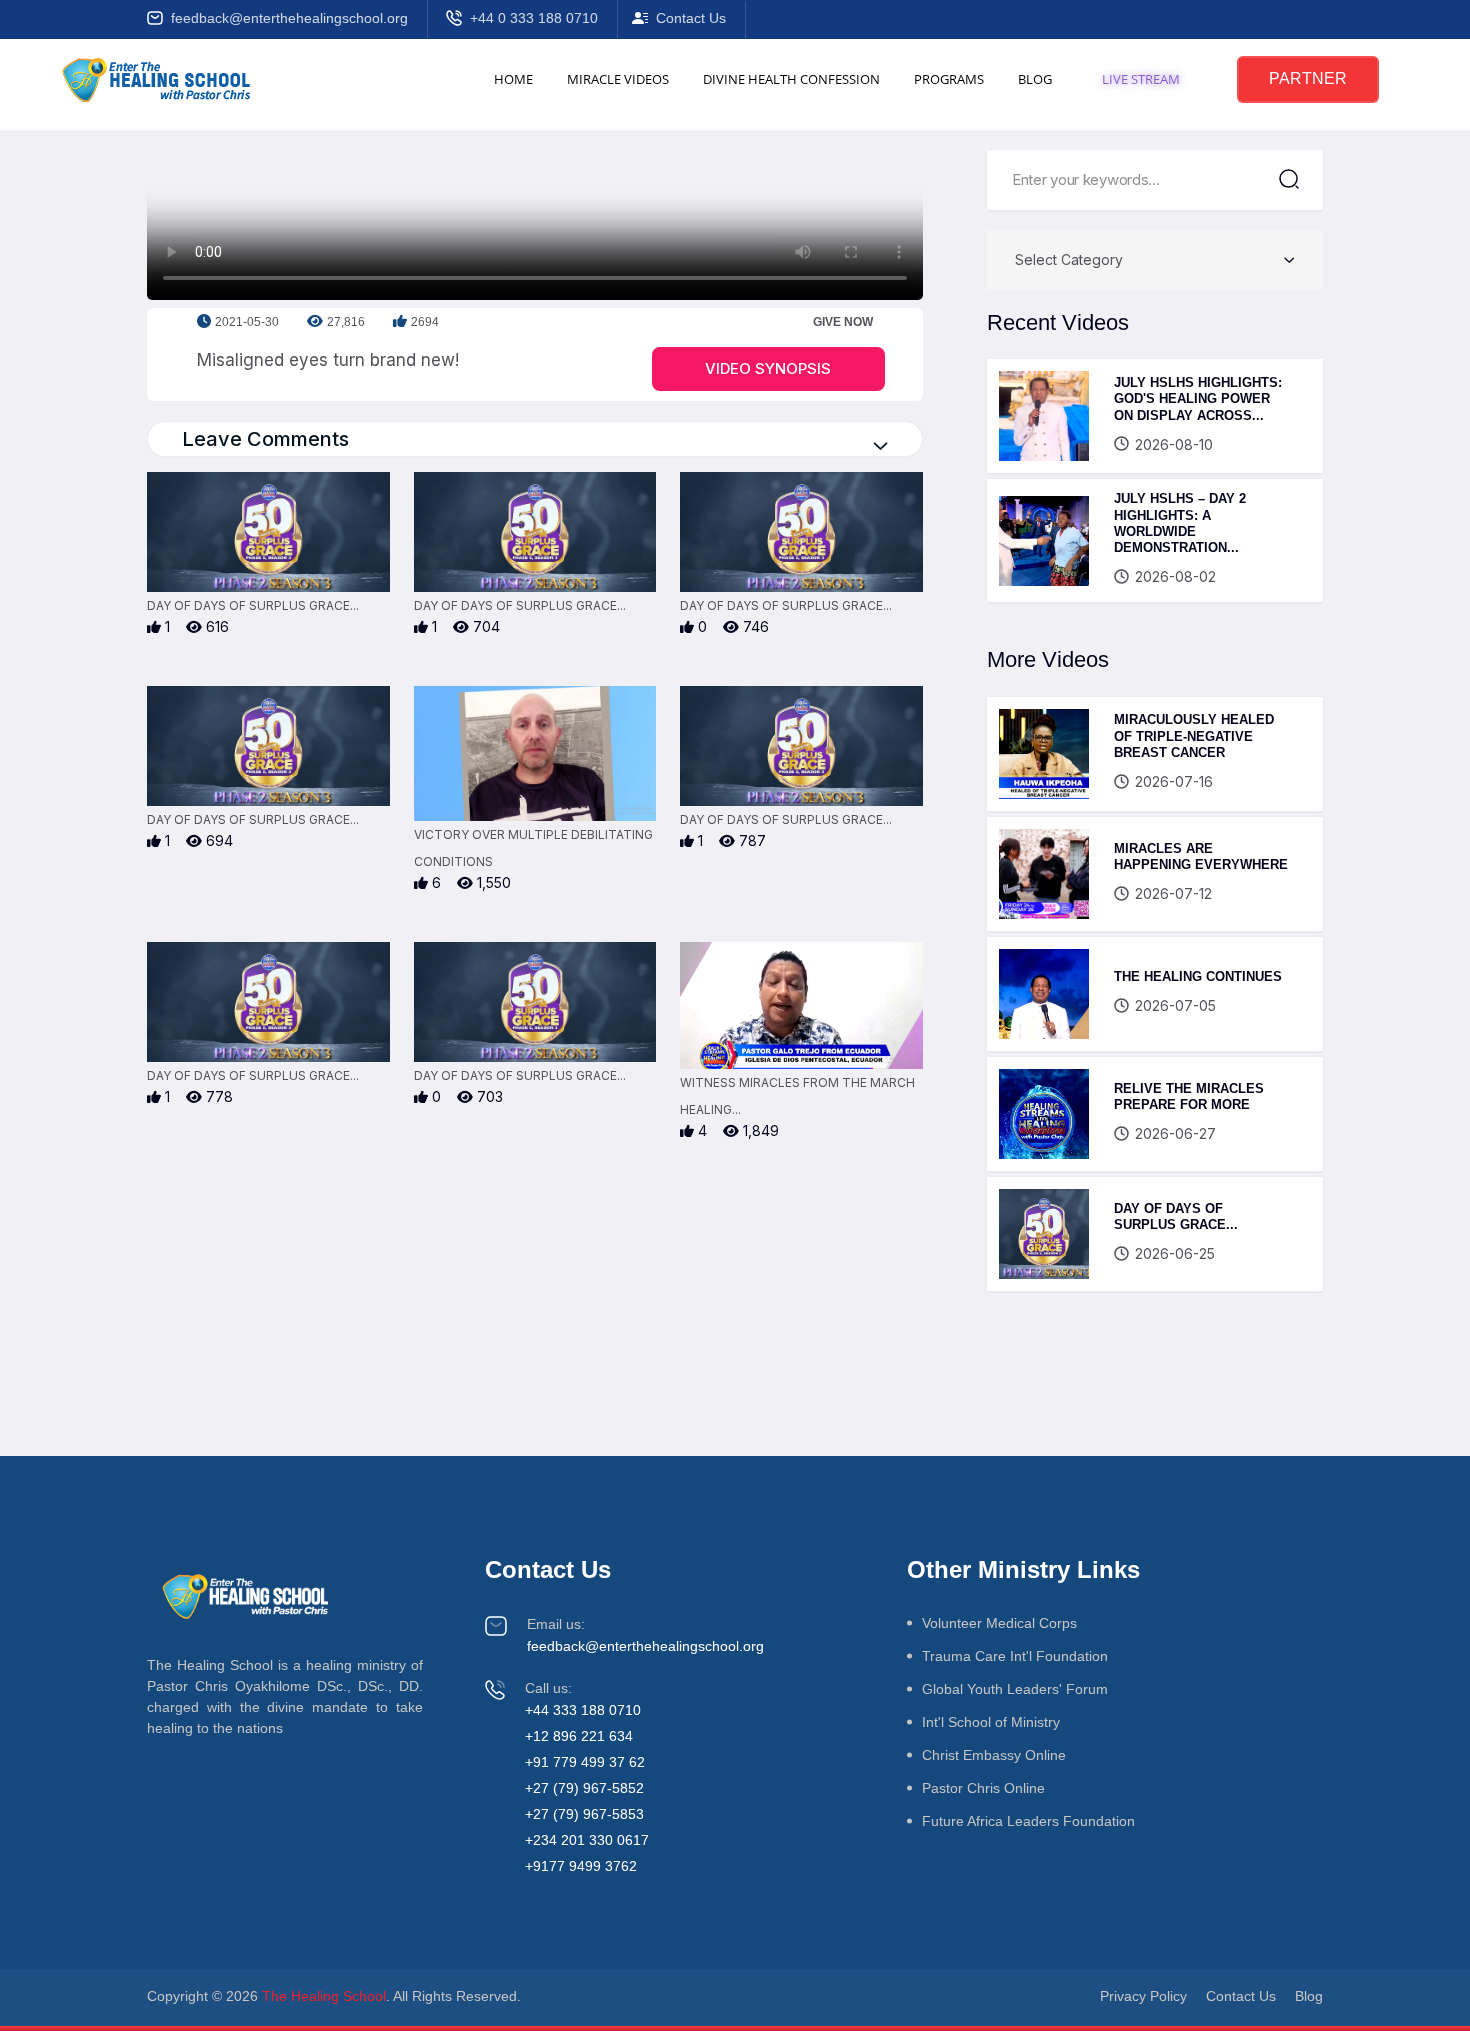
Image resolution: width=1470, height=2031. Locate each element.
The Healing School (324, 1996)
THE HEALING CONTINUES (1198, 976)
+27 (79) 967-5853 (584, 1814)
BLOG (1035, 79)
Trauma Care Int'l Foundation (1015, 1656)
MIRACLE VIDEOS (618, 79)
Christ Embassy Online (994, 1755)
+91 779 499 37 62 (585, 1762)
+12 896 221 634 (579, 1736)
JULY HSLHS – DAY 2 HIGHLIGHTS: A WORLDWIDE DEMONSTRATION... (1180, 523)
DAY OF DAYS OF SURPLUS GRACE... (1176, 1216)
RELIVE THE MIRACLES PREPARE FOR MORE (1189, 1096)
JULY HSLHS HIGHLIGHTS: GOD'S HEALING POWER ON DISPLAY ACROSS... (1198, 399)
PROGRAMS (949, 79)
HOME (513, 79)
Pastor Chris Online (983, 1788)
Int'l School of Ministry (991, 1722)
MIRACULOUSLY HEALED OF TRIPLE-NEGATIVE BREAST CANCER (1194, 736)
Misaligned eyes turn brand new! (328, 360)
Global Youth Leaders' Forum (1015, 1689)
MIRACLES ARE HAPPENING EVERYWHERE (1201, 856)
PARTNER (1308, 78)
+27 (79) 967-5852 (584, 1788)
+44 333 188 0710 (583, 1710)
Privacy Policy (1143, 1996)
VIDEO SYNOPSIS (768, 368)
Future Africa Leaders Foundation (1028, 1821)
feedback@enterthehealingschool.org (289, 18)
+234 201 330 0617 (587, 1840)
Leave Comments (265, 439)
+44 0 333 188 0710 (534, 18)
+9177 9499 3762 (581, 1866)
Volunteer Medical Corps (999, 1623)
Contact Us (691, 18)
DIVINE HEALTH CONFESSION (791, 79)
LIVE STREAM (1141, 79)
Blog (1309, 1996)
